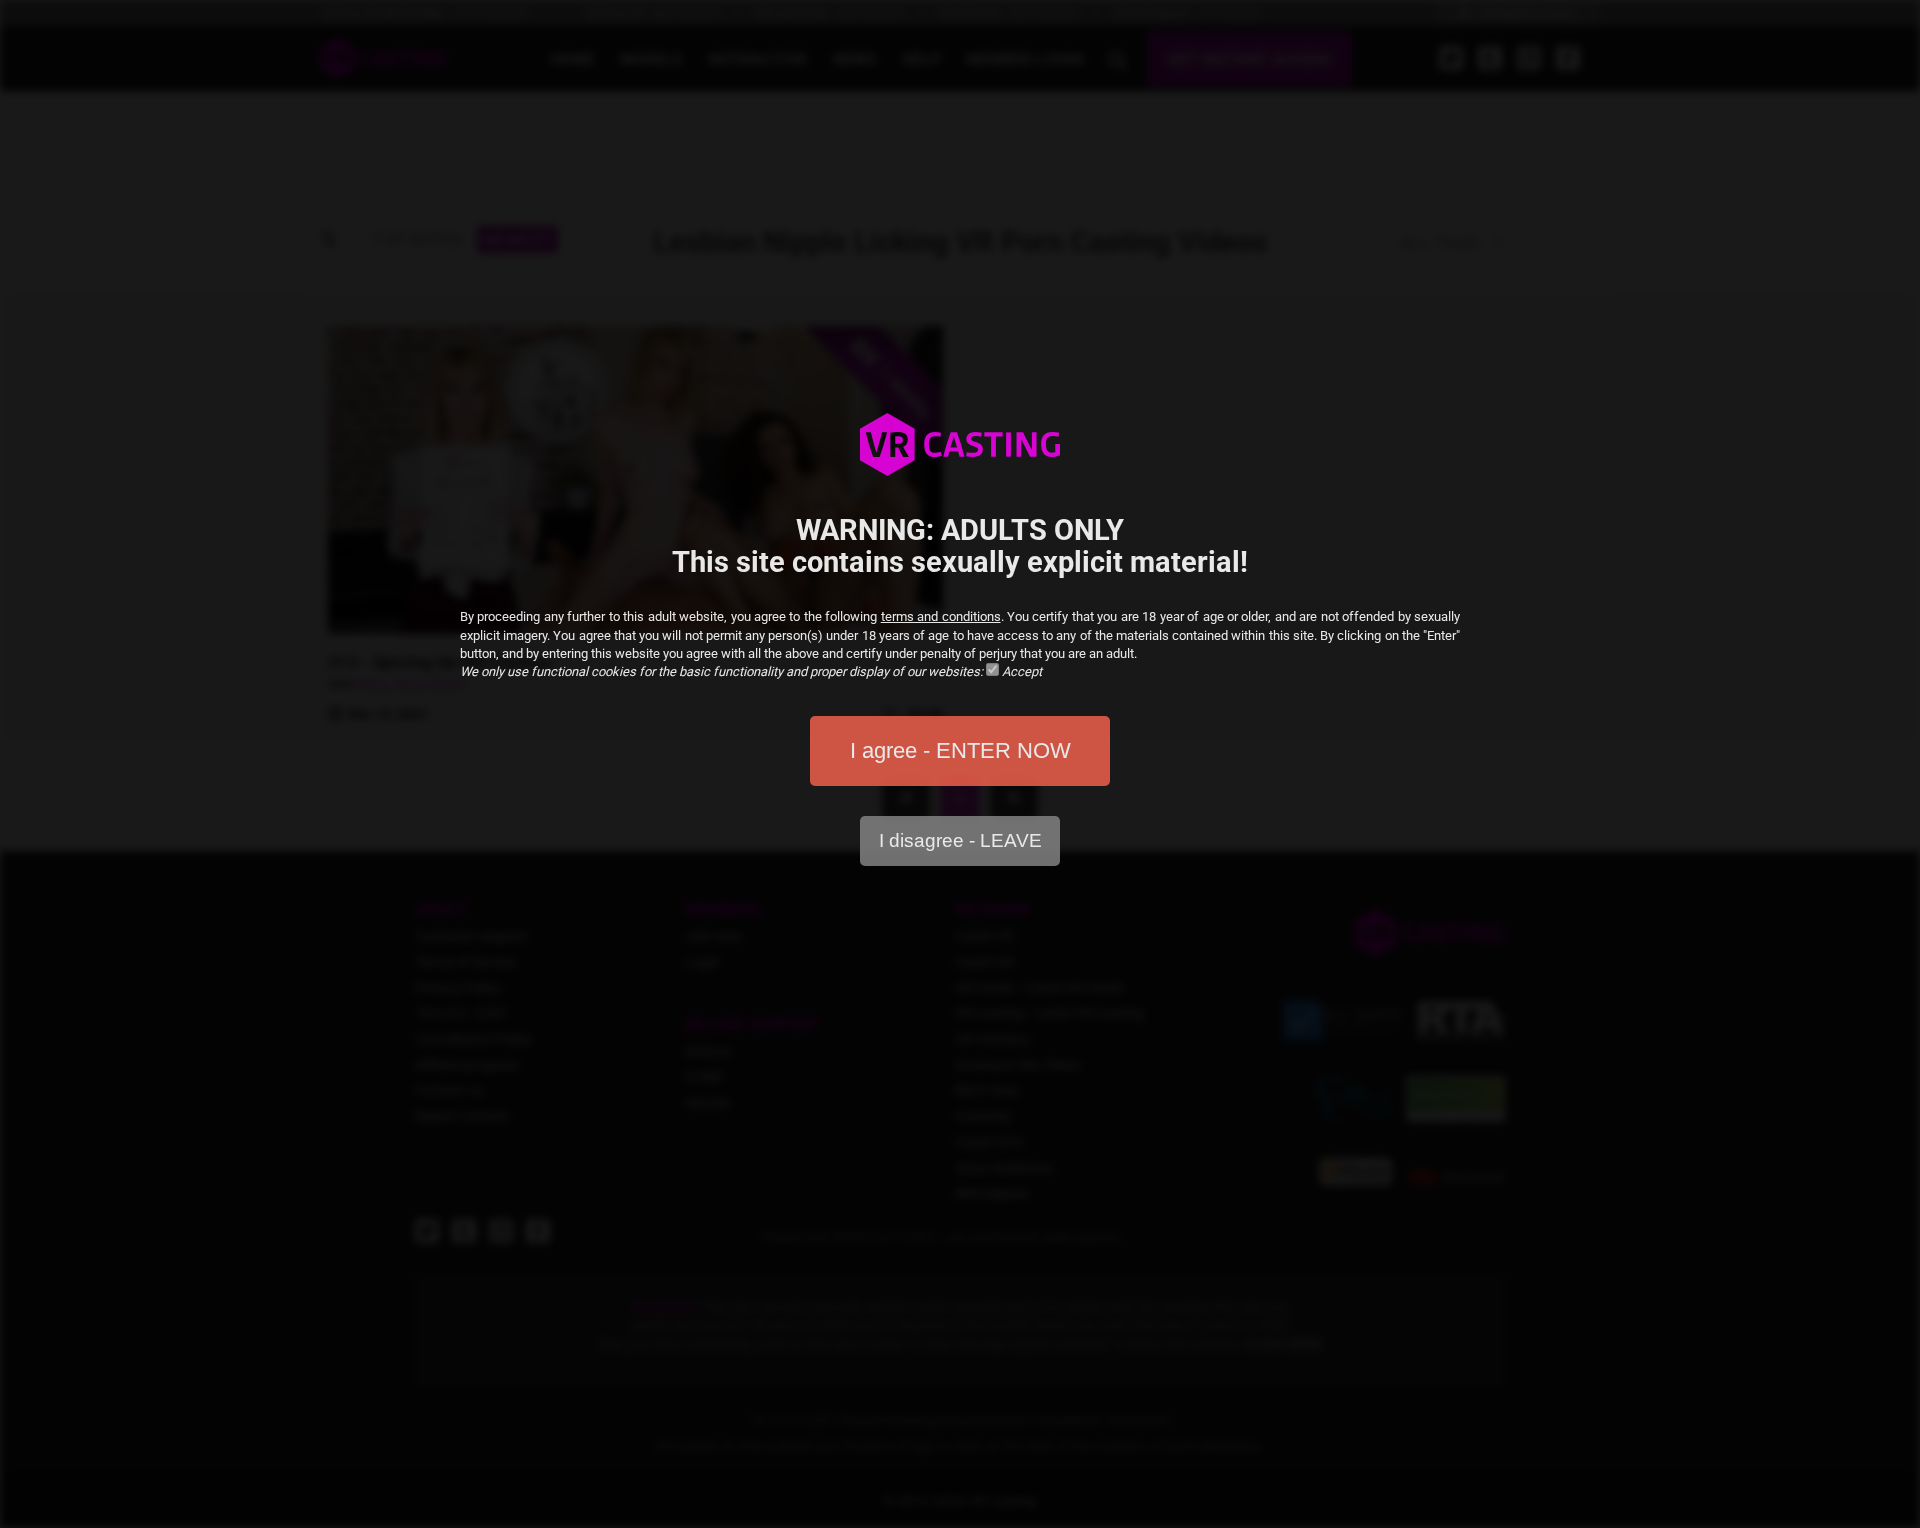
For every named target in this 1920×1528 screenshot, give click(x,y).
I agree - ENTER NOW (960, 750)
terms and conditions (941, 616)
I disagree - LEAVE (960, 840)
